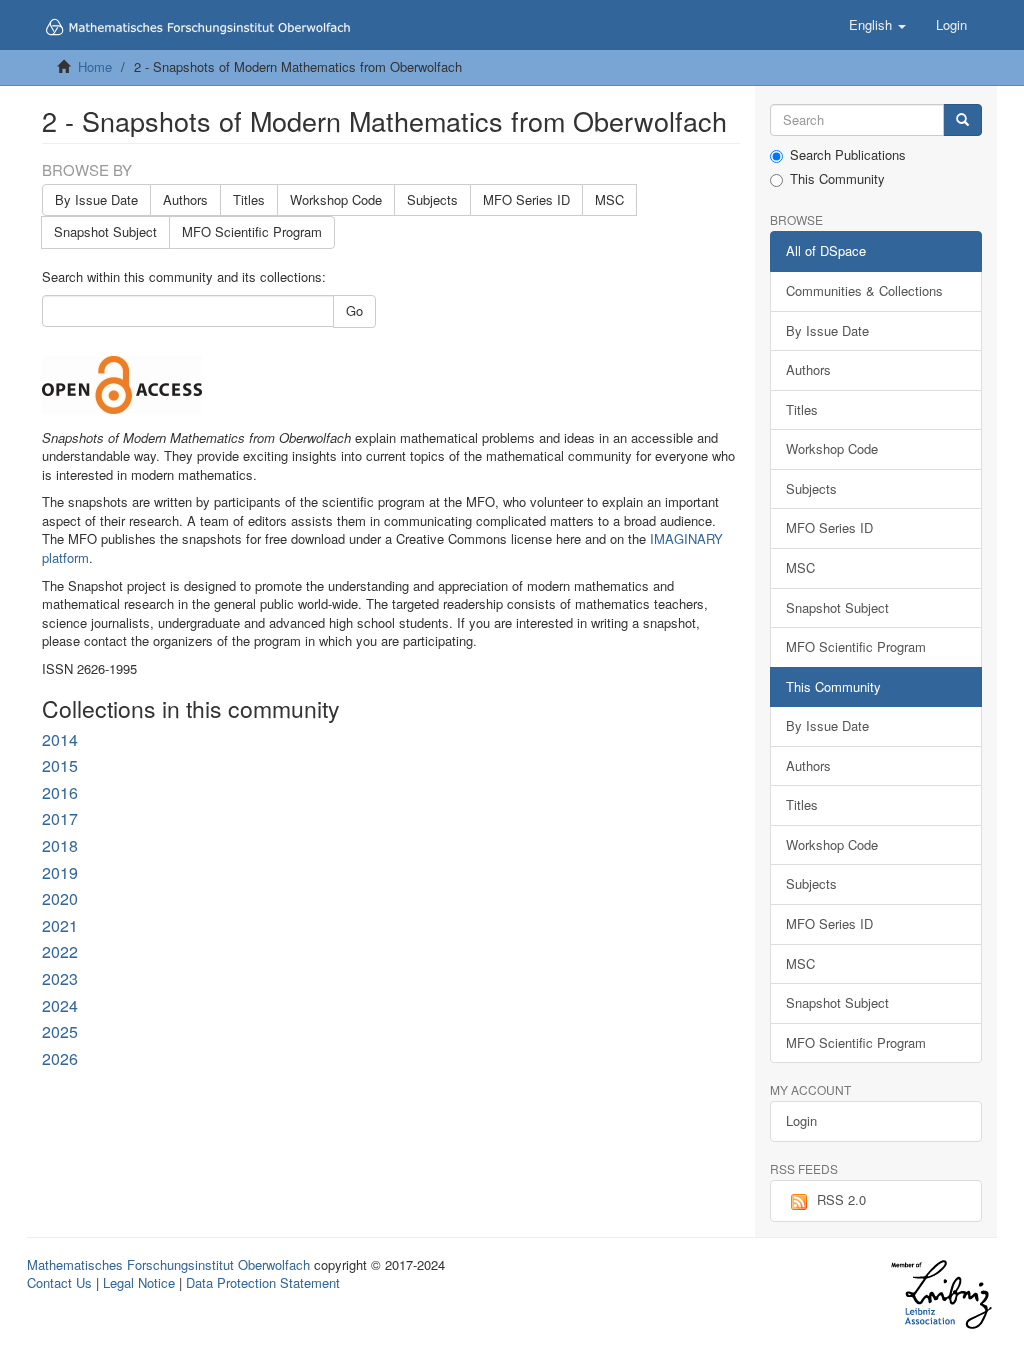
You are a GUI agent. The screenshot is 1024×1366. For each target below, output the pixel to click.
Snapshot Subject (105, 231)
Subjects (432, 199)
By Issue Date (96, 199)
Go (354, 310)
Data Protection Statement (263, 1282)
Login (801, 1120)
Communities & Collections (864, 290)
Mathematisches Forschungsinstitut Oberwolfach (168, 1264)
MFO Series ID (526, 199)
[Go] (962, 120)
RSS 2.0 (841, 1199)
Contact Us (59, 1282)
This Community (837, 179)
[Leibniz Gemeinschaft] (940, 1294)
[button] (877, 25)
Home (95, 66)
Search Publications (848, 155)
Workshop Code (336, 199)
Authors (185, 199)
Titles (249, 199)
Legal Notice (139, 1282)
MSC (609, 199)
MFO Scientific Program (252, 231)
